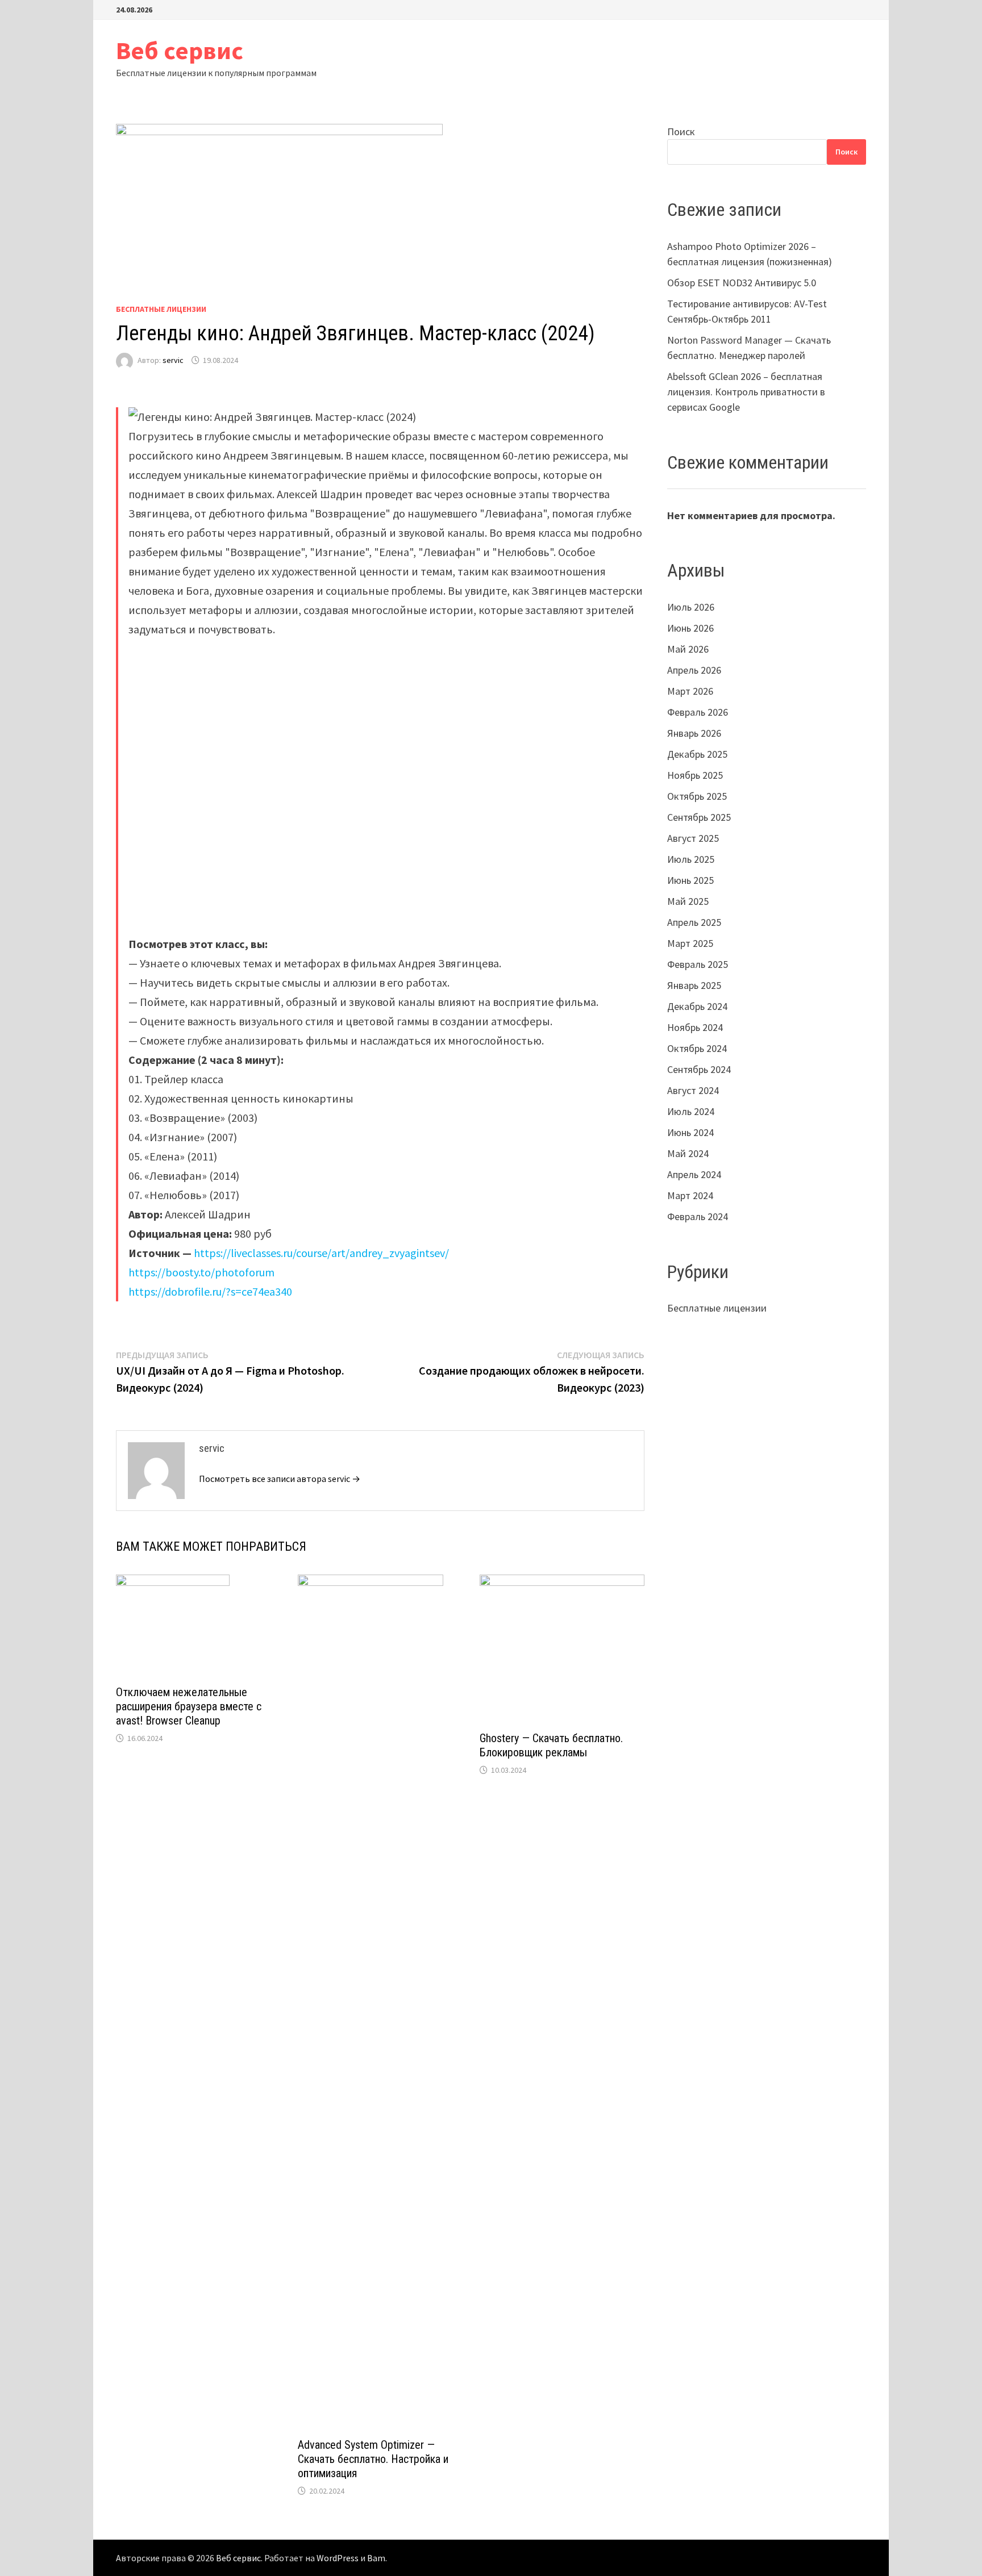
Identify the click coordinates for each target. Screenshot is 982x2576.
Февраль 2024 (698, 1216)
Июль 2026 (691, 607)
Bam (376, 2558)
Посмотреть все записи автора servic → (280, 1479)
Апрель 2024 (694, 1174)
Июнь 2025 (690, 880)
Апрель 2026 (694, 670)
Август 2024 (693, 1090)
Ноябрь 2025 (695, 775)
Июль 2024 (691, 1111)
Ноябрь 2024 (695, 1027)
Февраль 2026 (698, 712)
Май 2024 (688, 1153)
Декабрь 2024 (697, 1006)
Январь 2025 (694, 985)
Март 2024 (690, 1195)
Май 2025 (688, 901)
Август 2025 (693, 838)
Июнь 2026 (690, 628)
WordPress (338, 2558)
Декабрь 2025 (697, 754)
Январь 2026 (694, 733)
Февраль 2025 (698, 964)
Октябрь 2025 (697, 796)
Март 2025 (690, 943)
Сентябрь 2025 (699, 817)
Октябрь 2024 (697, 1048)
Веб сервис (180, 50)
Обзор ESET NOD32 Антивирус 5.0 (742, 283)
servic (173, 360)
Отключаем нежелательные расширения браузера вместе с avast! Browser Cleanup (189, 1706)
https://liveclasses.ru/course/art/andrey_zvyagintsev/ (321, 1253)
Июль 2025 (691, 859)
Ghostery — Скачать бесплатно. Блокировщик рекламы (551, 1745)
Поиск (681, 131)
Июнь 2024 (690, 1132)
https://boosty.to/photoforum (201, 1272)
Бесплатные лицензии (161, 309)
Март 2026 (690, 691)
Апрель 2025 (694, 922)
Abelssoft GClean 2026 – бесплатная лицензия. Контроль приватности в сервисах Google (746, 392)
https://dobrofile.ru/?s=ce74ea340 (210, 1291)
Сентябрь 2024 (699, 1069)
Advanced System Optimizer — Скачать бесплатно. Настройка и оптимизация (373, 2459)
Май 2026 (688, 649)
